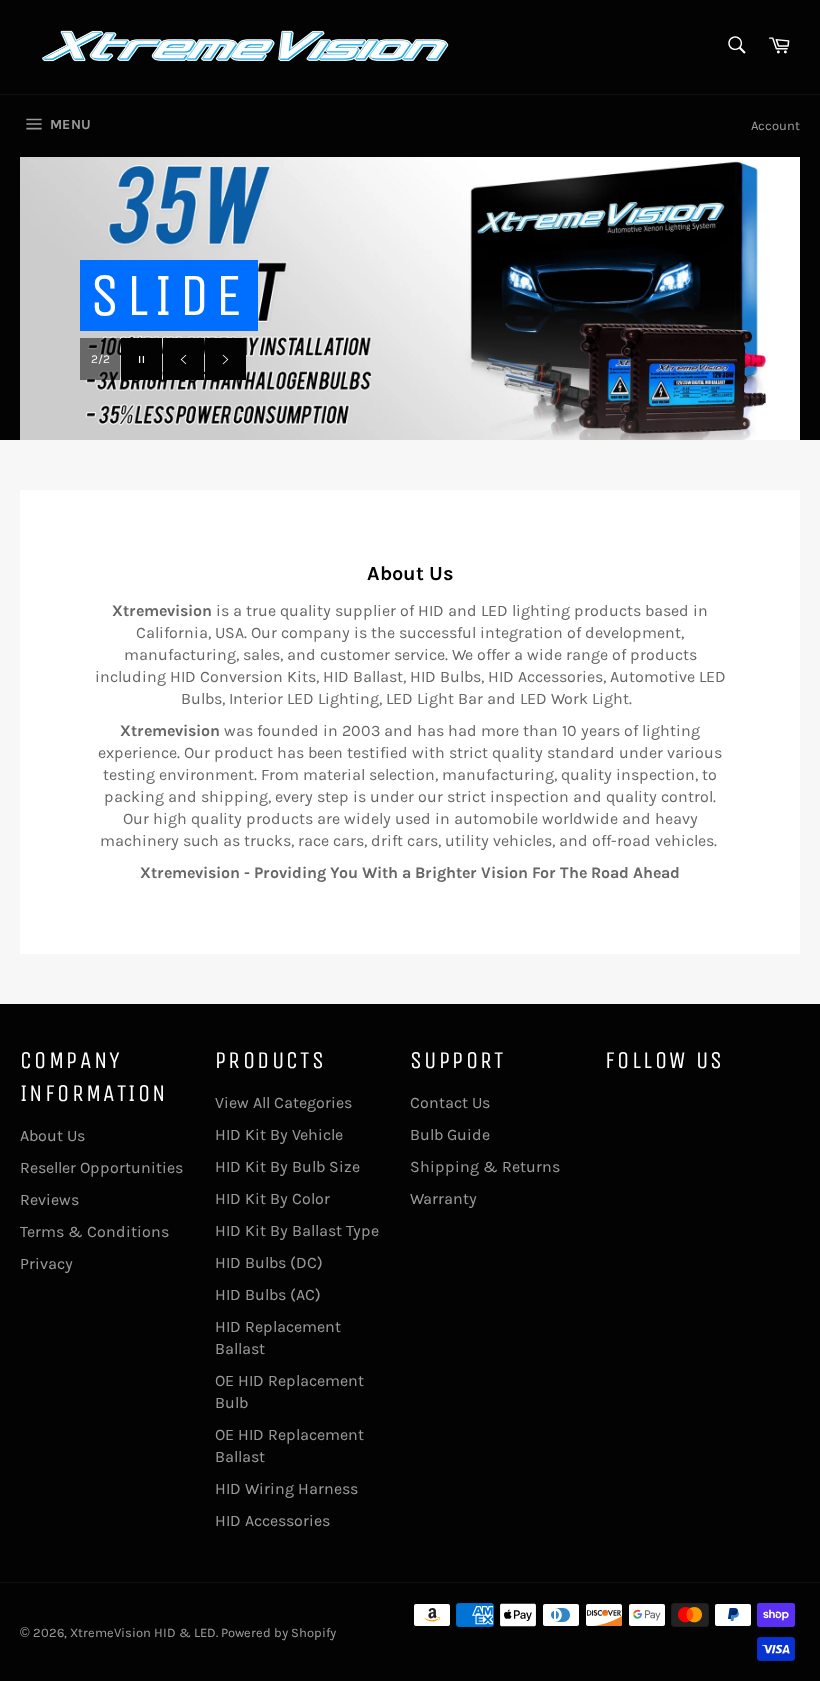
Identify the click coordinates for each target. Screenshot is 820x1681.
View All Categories (283, 1102)
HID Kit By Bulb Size (287, 1166)
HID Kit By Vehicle (279, 1134)
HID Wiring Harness (286, 1488)
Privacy (46, 1263)
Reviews (49, 1199)
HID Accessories (272, 1520)
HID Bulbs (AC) (268, 1294)
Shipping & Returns (485, 1166)
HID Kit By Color (272, 1198)
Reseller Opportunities (101, 1167)
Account (775, 125)
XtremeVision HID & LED (143, 1632)
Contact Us (450, 1102)
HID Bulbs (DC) (269, 1262)
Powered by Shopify (278, 1632)
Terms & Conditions (94, 1231)
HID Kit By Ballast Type (297, 1230)
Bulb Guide (450, 1134)
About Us (52, 1135)
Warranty (443, 1198)
